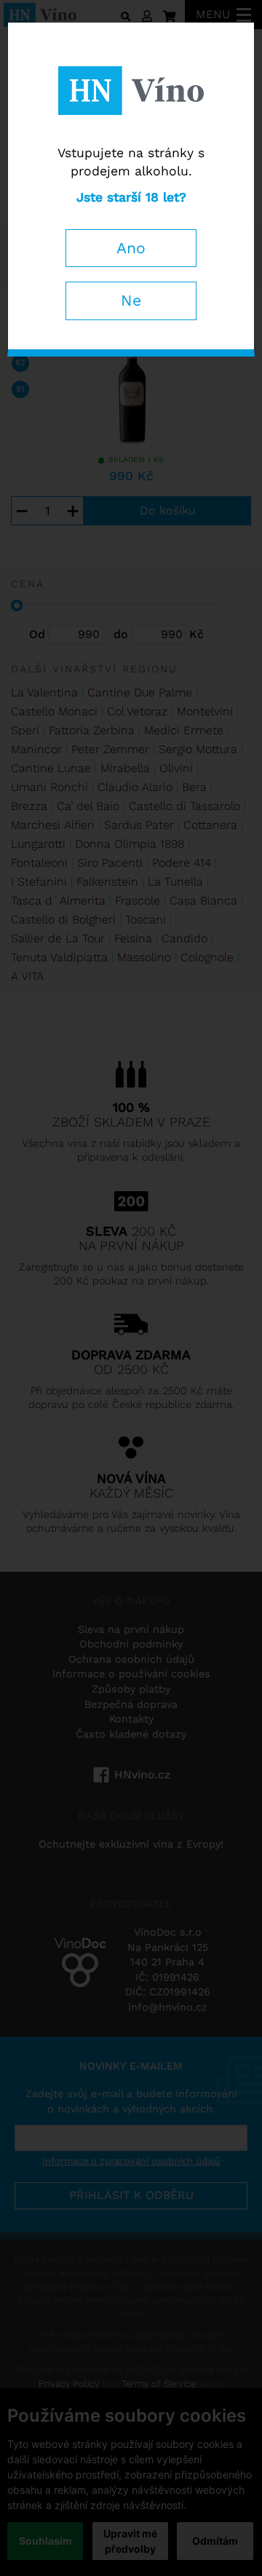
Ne (131, 300)
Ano (131, 248)
